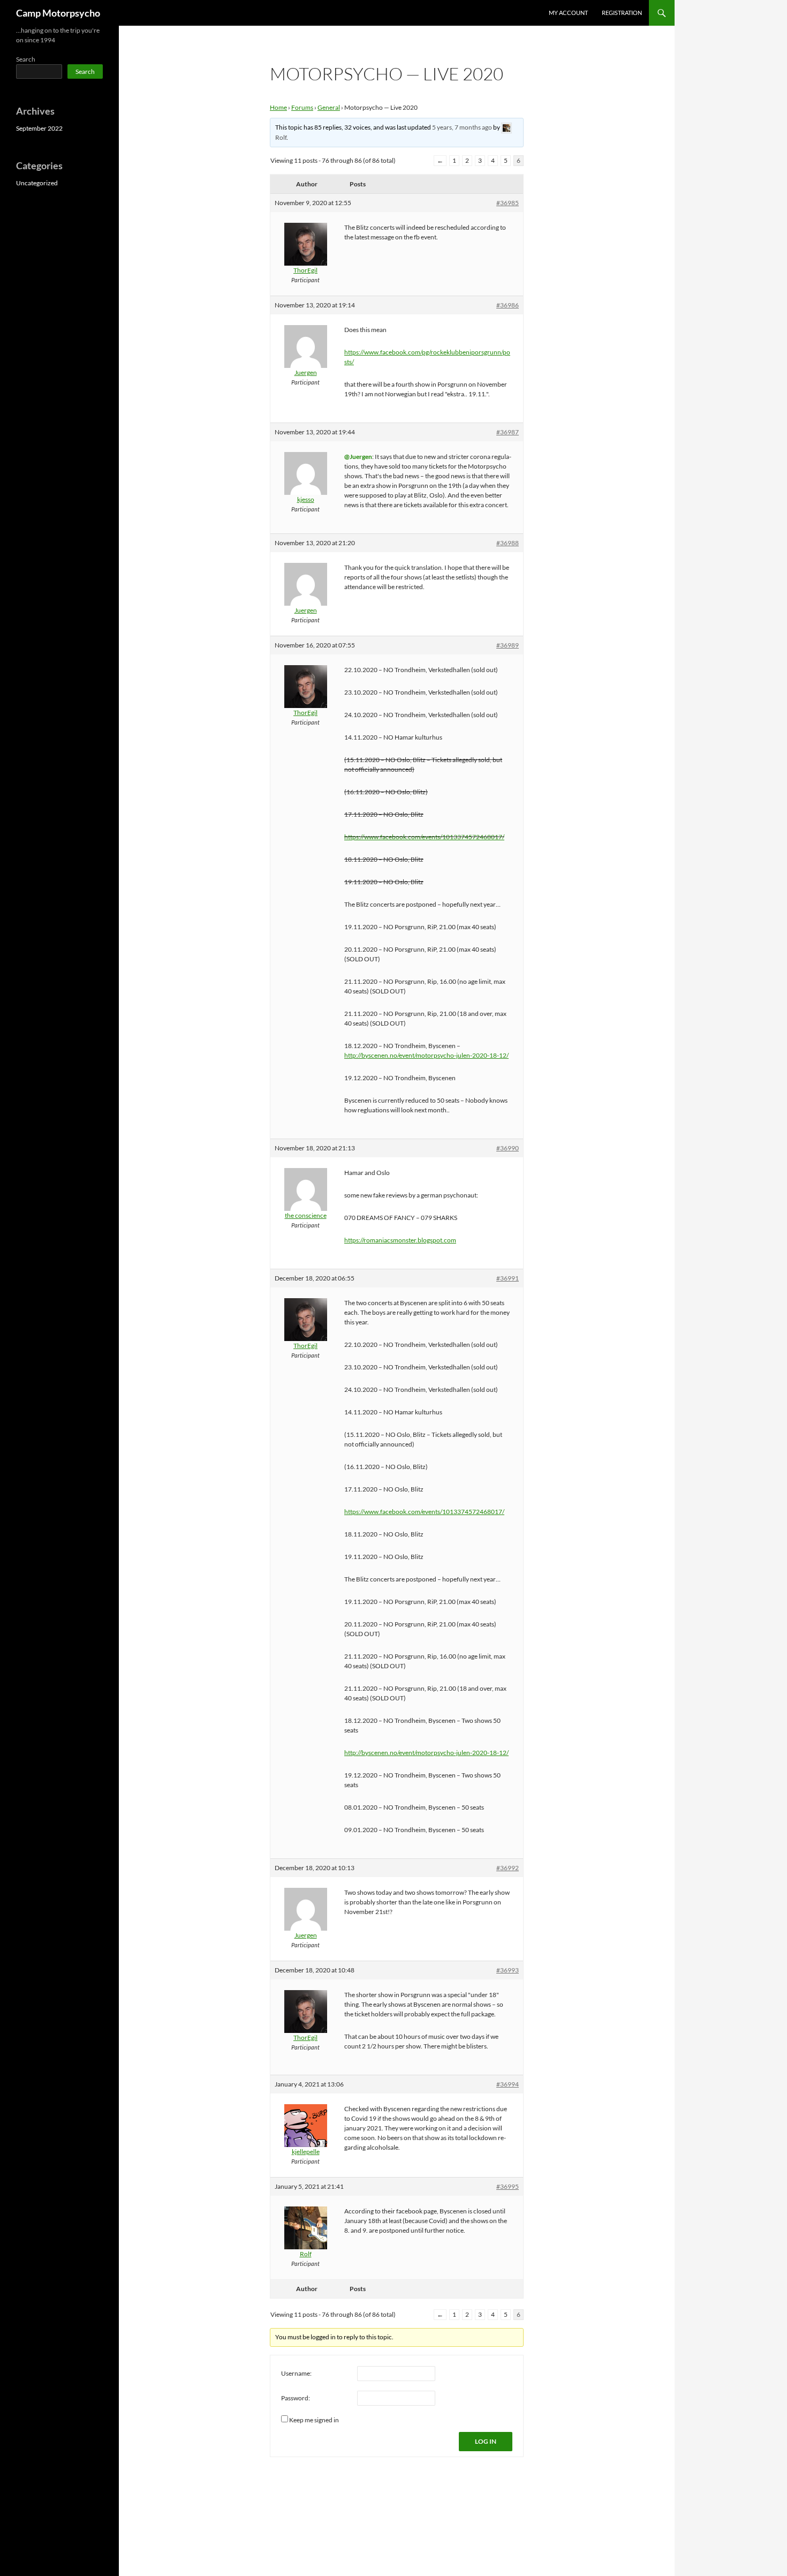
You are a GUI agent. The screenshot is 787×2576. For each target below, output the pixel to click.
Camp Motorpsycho (58, 13)
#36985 (508, 203)
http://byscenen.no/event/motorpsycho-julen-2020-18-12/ (426, 1055)
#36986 (508, 305)
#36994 (508, 2084)
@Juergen (358, 457)
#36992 (508, 1868)
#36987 (508, 432)
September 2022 (39, 128)
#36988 (508, 543)
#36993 (508, 1970)
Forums (302, 107)
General (329, 107)
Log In (486, 2441)
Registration (622, 13)
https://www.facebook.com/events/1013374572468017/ (424, 837)
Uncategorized (37, 183)
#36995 (508, 2186)
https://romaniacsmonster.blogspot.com (400, 1240)
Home (278, 107)
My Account (568, 13)
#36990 (508, 1148)
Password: (296, 2398)
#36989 (508, 645)
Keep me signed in (314, 2420)
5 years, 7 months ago (462, 127)
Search (26, 59)
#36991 (508, 1278)
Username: (296, 2373)
